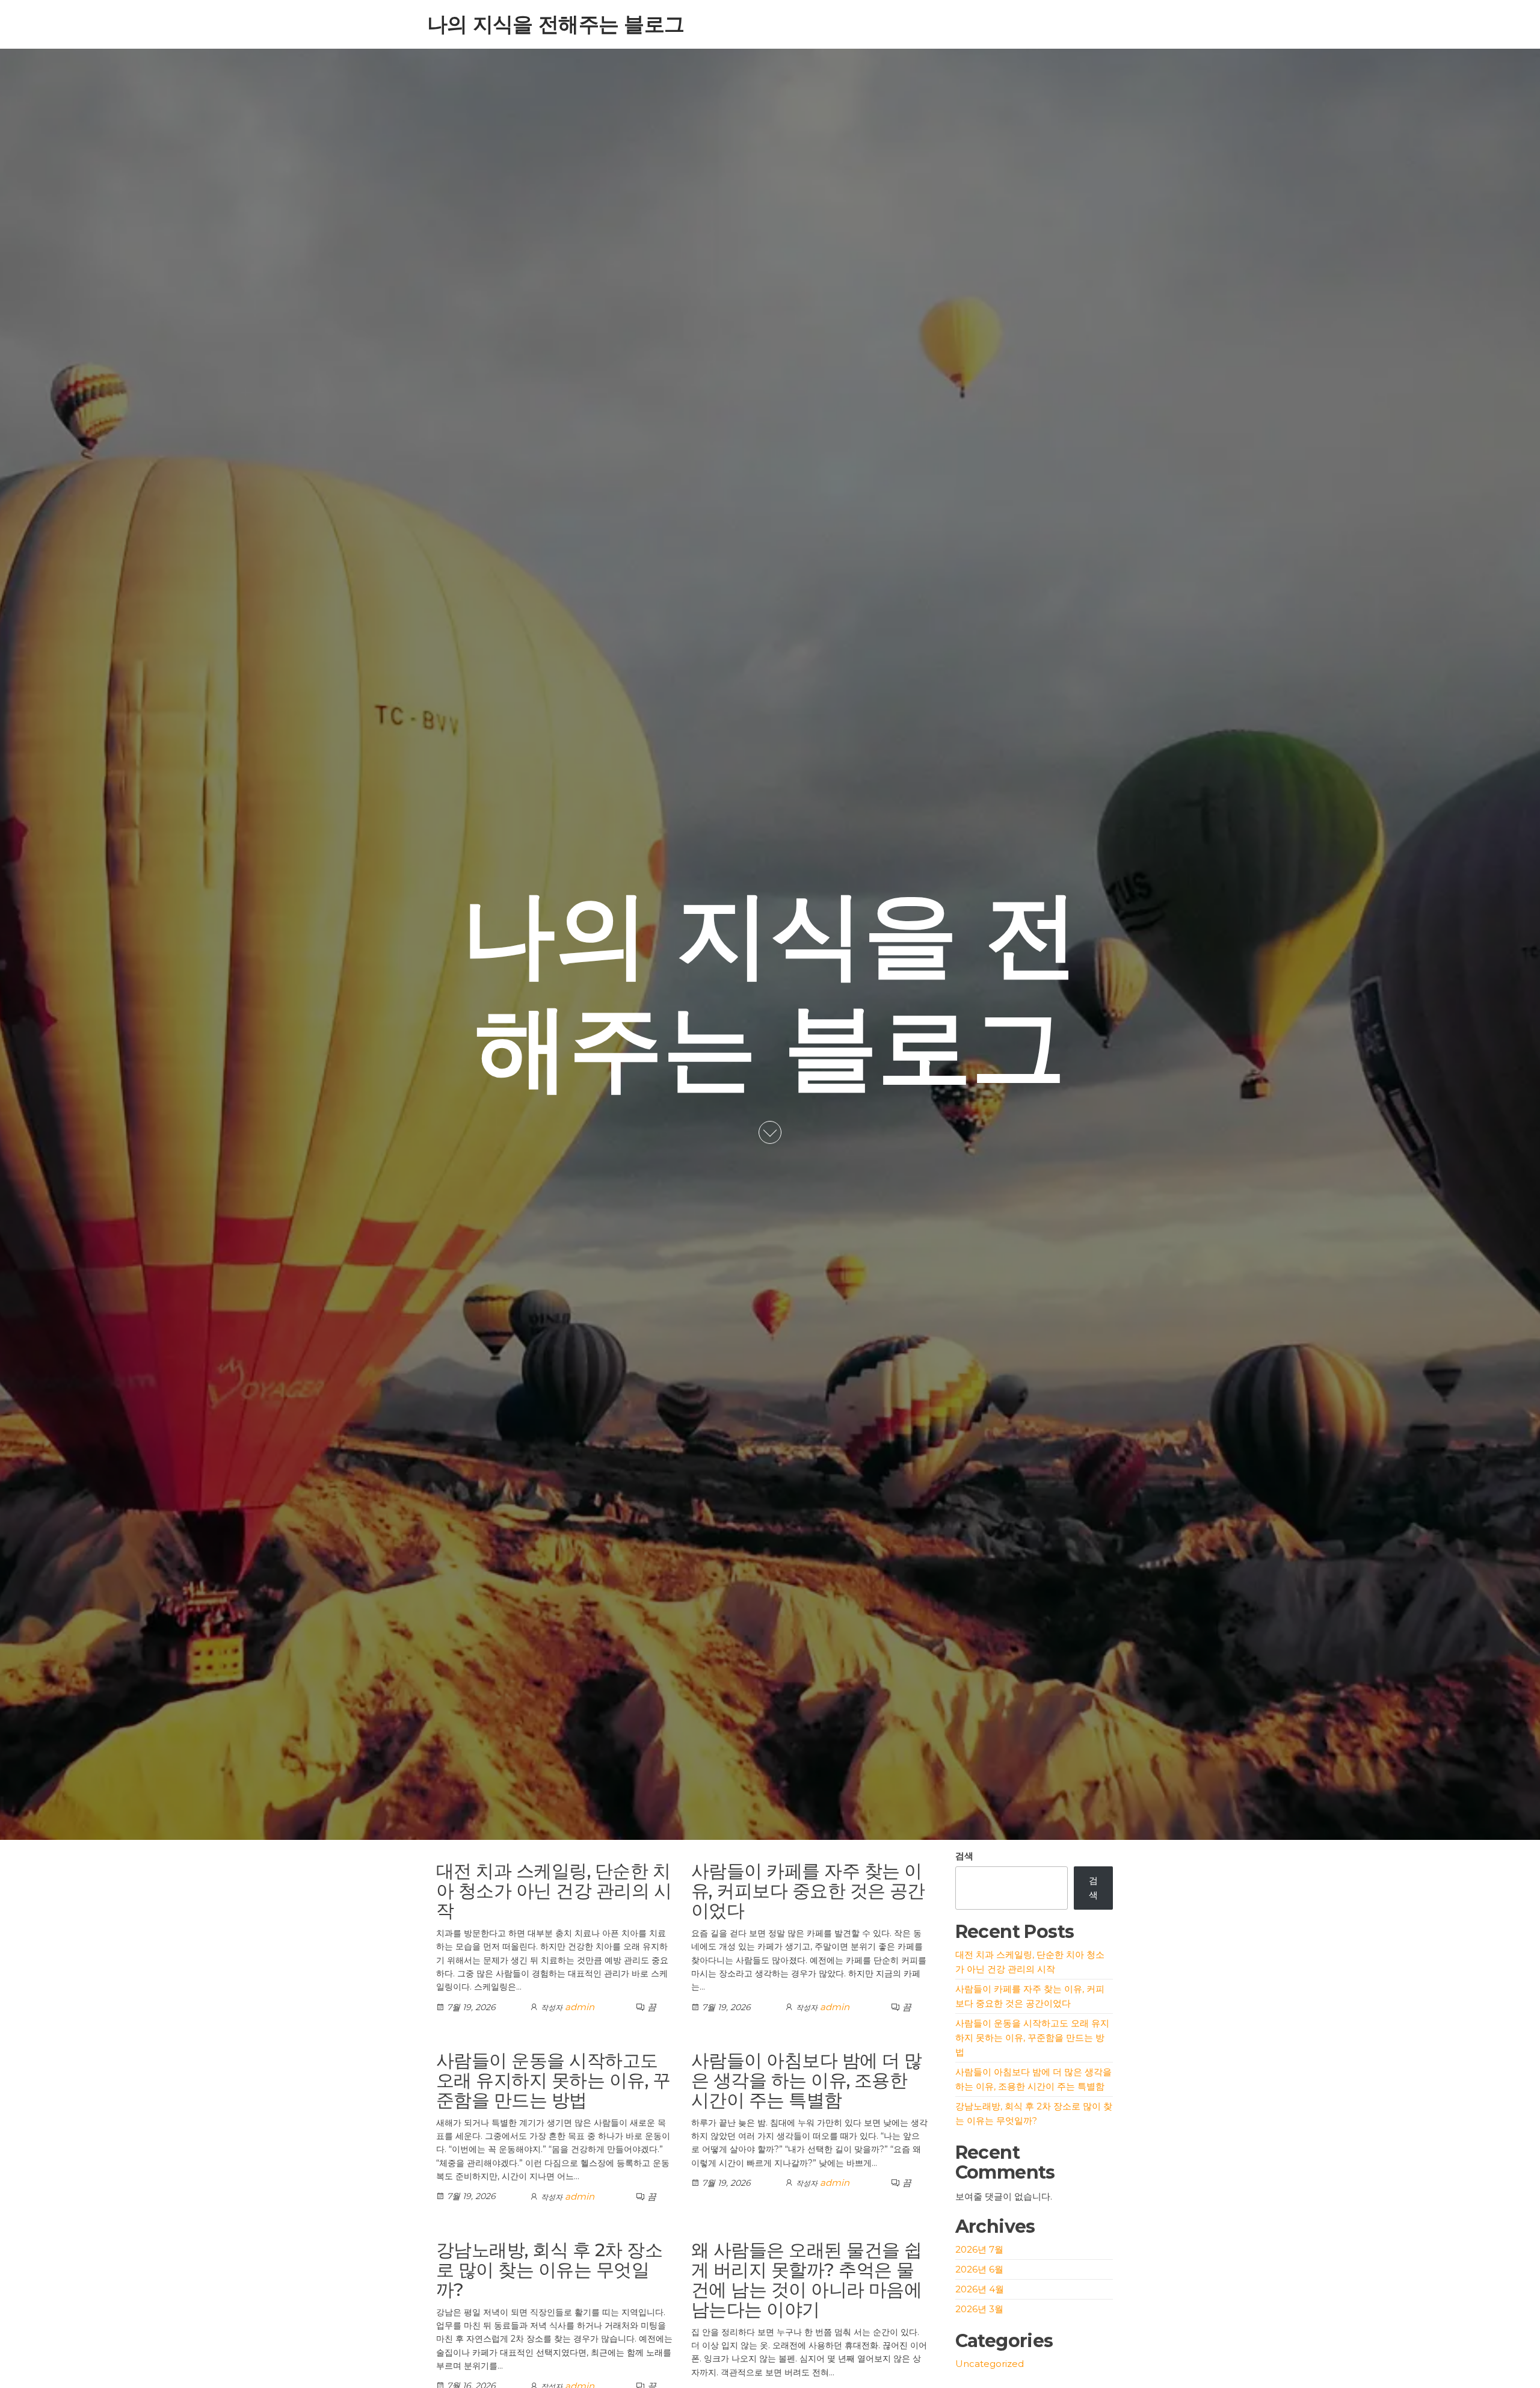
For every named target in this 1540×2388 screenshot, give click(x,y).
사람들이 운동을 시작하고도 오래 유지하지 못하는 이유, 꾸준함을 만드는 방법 (553, 2080)
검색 (964, 1856)
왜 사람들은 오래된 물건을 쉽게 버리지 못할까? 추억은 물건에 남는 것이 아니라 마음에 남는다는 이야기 (807, 2280)
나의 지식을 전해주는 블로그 (556, 24)
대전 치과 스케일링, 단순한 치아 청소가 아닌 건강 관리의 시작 (554, 1891)
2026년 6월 (979, 2269)
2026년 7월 (979, 2249)
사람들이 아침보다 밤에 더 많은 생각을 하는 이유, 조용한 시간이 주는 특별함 (807, 2080)
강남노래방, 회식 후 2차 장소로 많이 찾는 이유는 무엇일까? (549, 2270)
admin (580, 2007)
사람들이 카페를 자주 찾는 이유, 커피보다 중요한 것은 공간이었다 (808, 1891)
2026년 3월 (979, 2309)
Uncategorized (990, 2364)
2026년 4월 (980, 2289)
